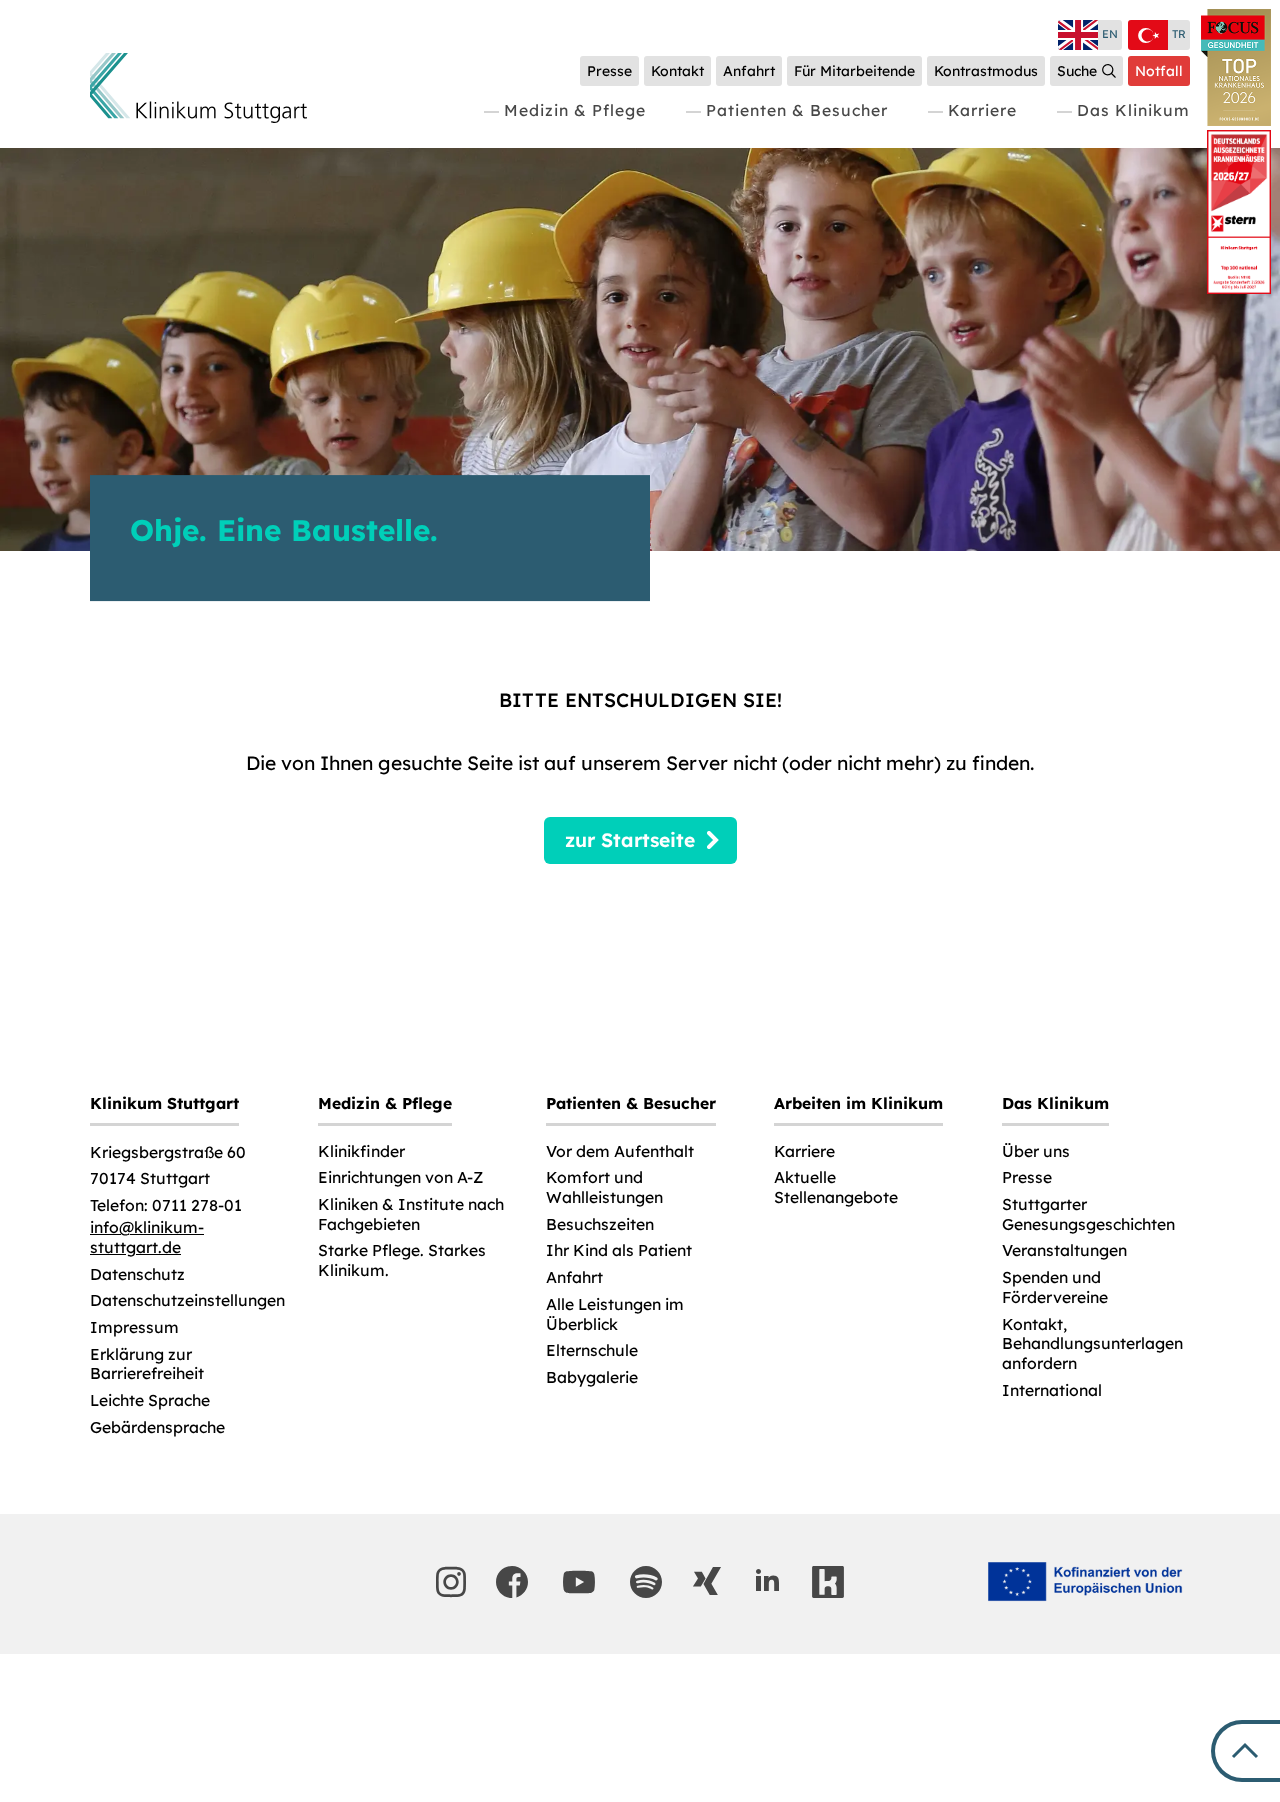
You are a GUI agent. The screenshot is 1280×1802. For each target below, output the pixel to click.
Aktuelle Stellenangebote (836, 1187)
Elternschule (592, 1350)
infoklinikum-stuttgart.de (147, 1237)
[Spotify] (646, 1582)
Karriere (982, 110)
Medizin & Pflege (575, 110)
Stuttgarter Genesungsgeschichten (1088, 1214)
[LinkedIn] (767, 1581)
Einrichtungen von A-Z (400, 1177)
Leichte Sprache (150, 1400)
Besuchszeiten (600, 1224)
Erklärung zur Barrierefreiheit (147, 1364)
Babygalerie (592, 1377)
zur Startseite (630, 840)
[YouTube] (579, 1582)
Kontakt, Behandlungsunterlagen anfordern (1092, 1344)
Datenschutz (137, 1274)
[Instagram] (451, 1582)
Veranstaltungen (1064, 1250)
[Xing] (707, 1581)
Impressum (134, 1327)
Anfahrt (574, 1277)
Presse (1027, 1177)
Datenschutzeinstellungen (187, 1300)
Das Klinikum (1133, 110)
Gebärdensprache (157, 1427)
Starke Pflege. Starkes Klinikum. (402, 1260)
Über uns (1036, 1151)
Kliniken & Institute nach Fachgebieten (411, 1214)
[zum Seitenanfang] (1245, 1751)
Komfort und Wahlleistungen (604, 1187)
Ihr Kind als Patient (619, 1250)
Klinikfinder (361, 1151)
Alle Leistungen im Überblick (615, 1314)
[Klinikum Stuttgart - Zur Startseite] (198, 88)
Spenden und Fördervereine (1055, 1287)
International (1052, 1390)
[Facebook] (512, 1582)
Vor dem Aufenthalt (620, 1151)
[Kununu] (828, 1582)
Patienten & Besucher (797, 110)
